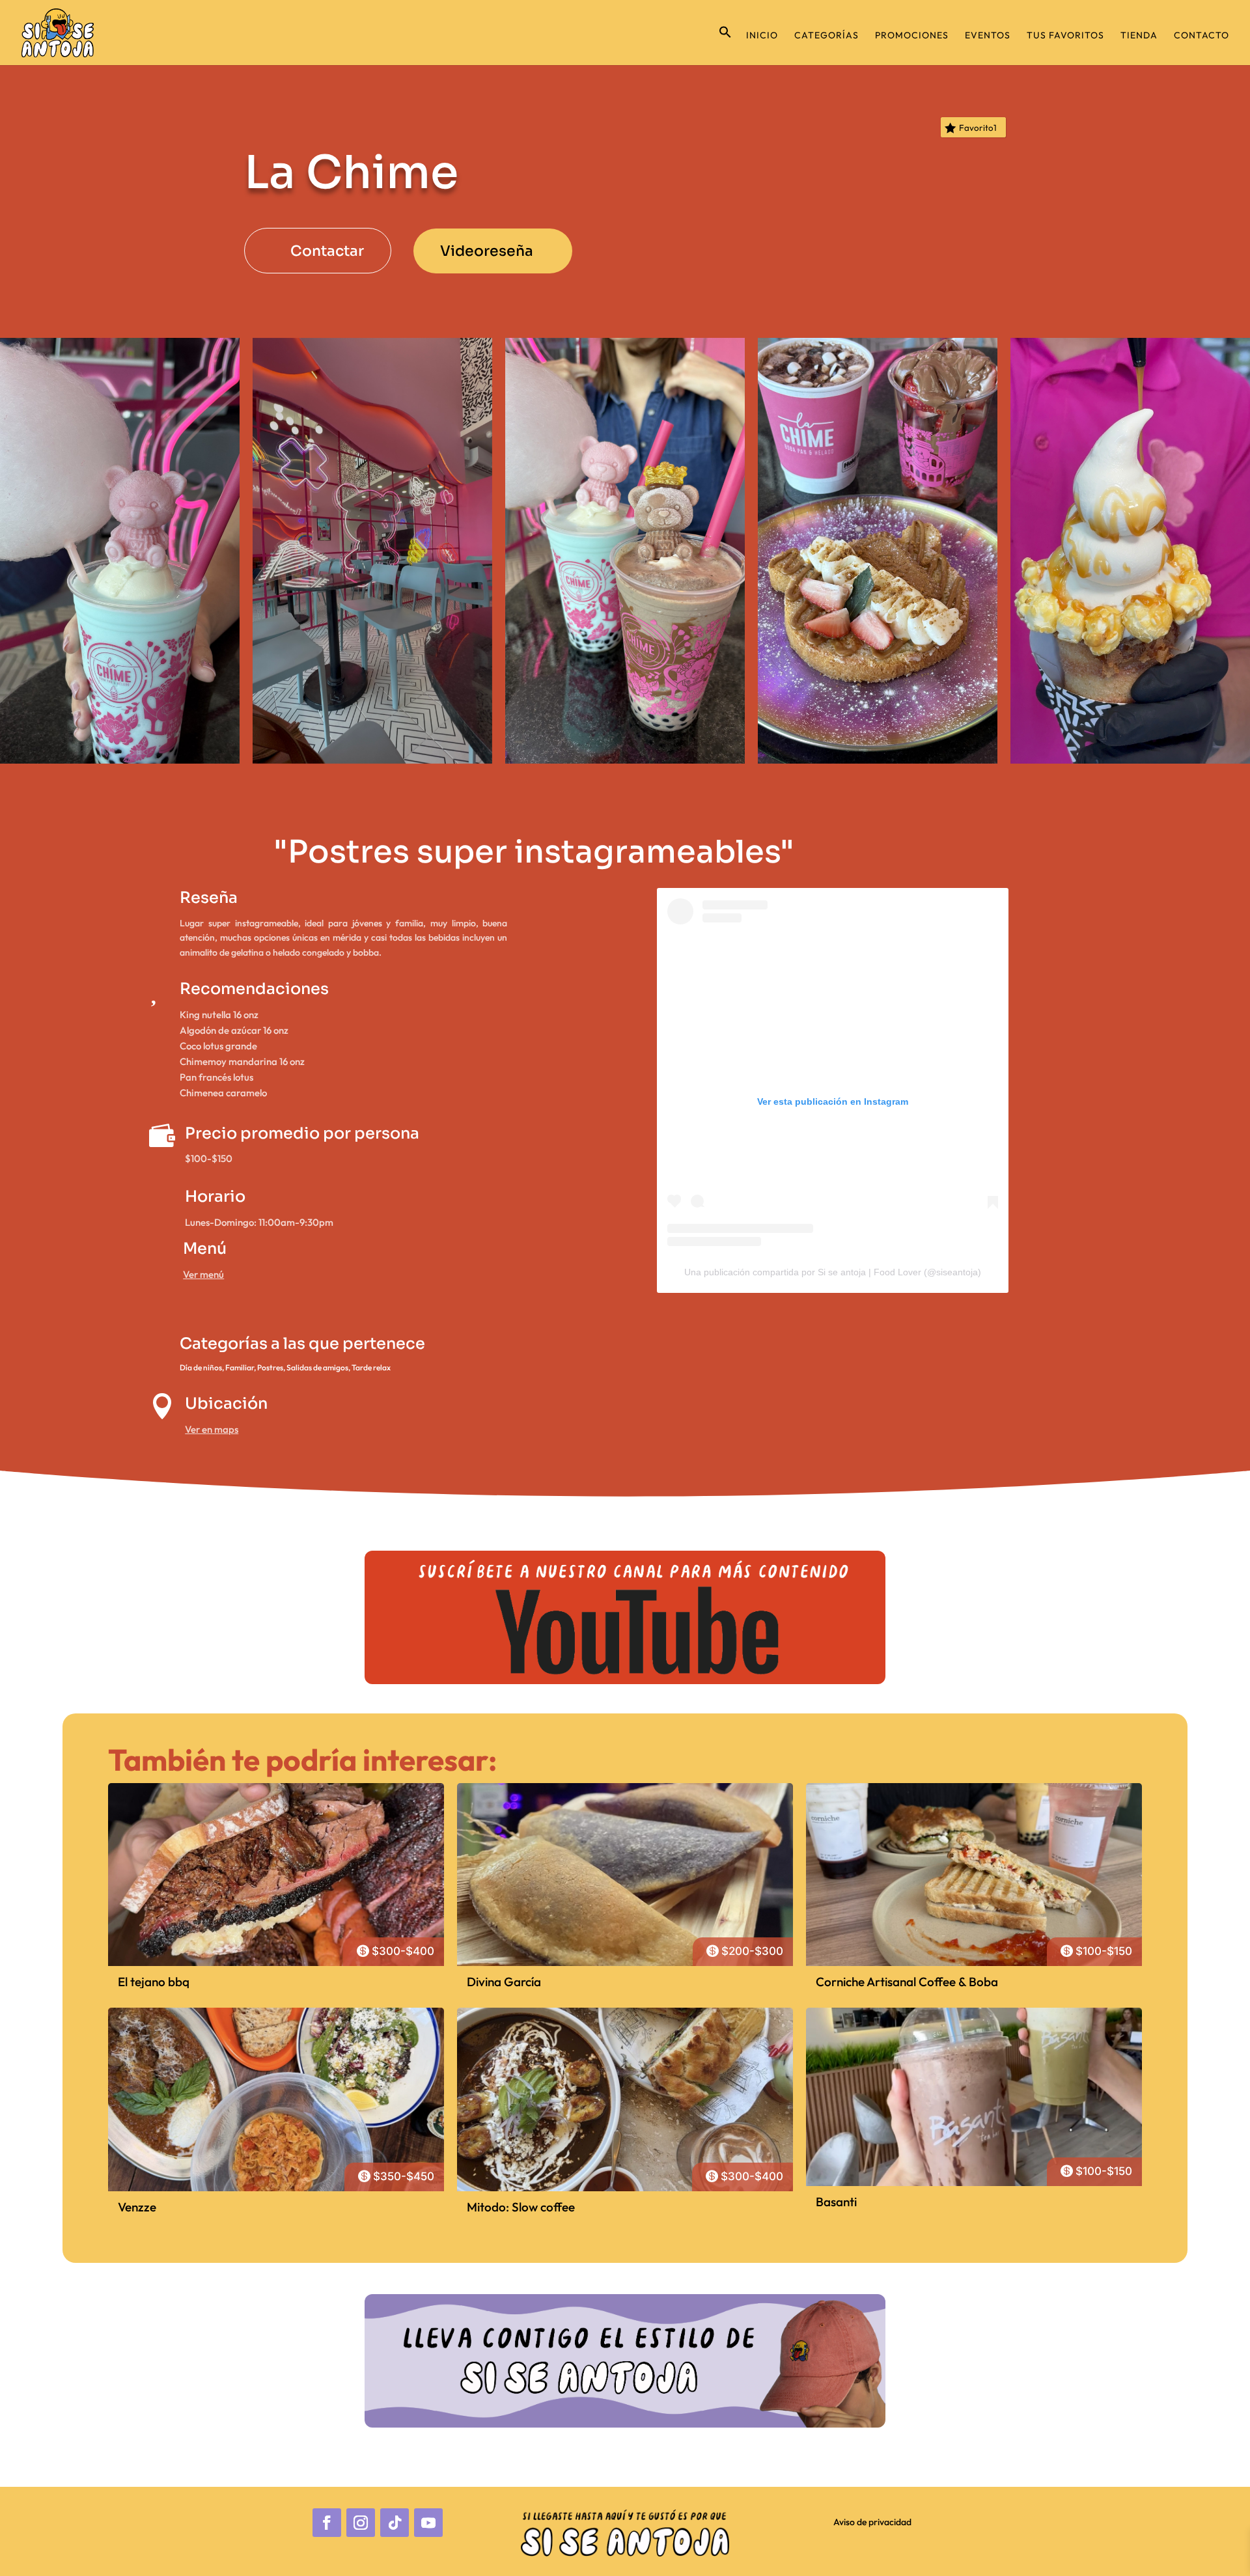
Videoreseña (487, 251)
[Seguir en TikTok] (395, 2523)
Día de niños (201, 1367)
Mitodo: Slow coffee (521, 2207)
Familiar (240, 1367)
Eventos (988, 36)
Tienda (1139, 36)
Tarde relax (371, 1367)
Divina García (504, 1982)
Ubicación (226, 1404)
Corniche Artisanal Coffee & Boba (907, 1982)
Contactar (327, 251)
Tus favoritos (1065, 36)
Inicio (762, 36)
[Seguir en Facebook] (327, 2523)
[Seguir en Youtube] (428, 2523)
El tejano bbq (154, 1982)
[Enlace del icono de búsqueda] (725, 45)
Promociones (912, 36)
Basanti (836, 2202)
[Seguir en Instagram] (361, 2523)
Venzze (137, 2207)
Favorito (978, 128)
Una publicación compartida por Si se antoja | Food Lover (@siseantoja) (833, 1272)
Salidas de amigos (317, 1367)
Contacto (1201, 36)
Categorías (826, 36)
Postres (270, 1367)
